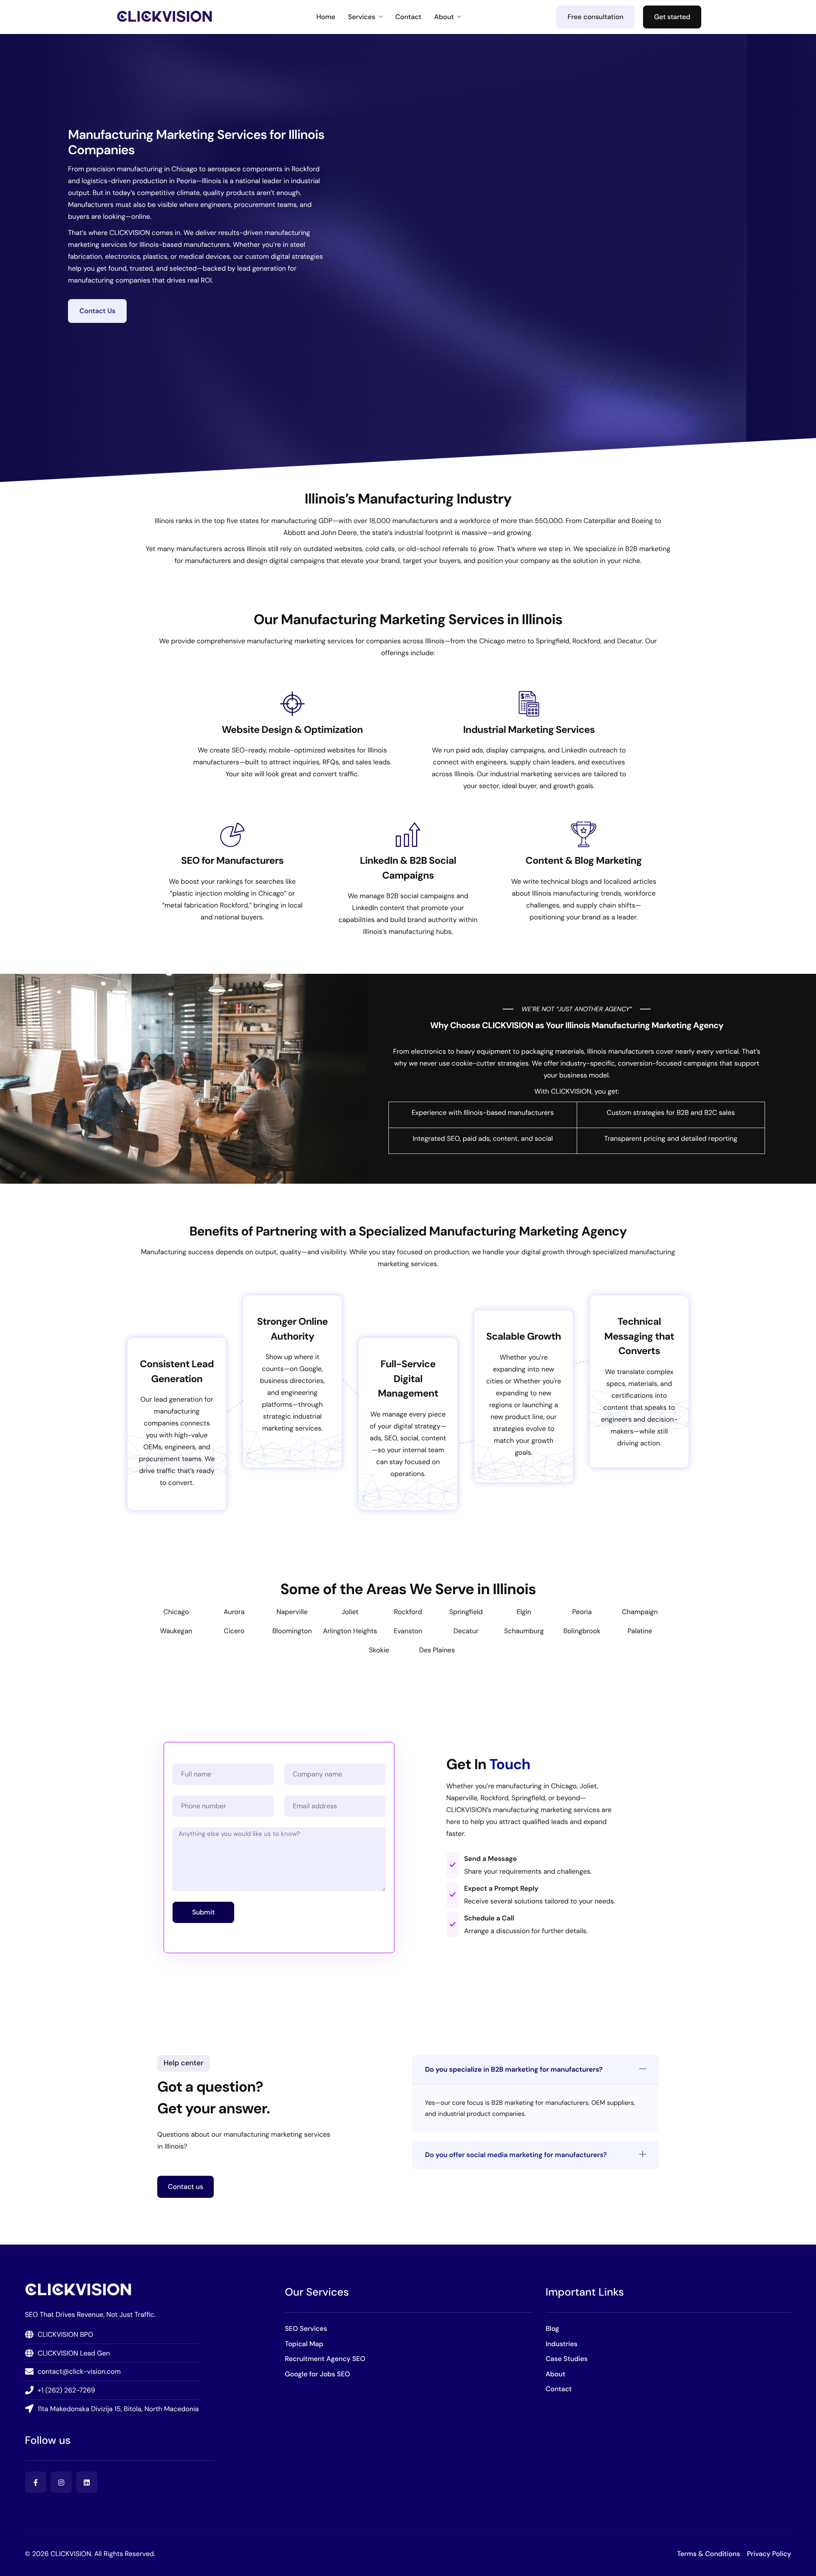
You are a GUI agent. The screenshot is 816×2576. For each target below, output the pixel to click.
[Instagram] (61, 2482)
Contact (408, 17)
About (444, 17)
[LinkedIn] (87, 2482)
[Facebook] (36, 2482)
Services (362, 17)
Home (326, 17)
